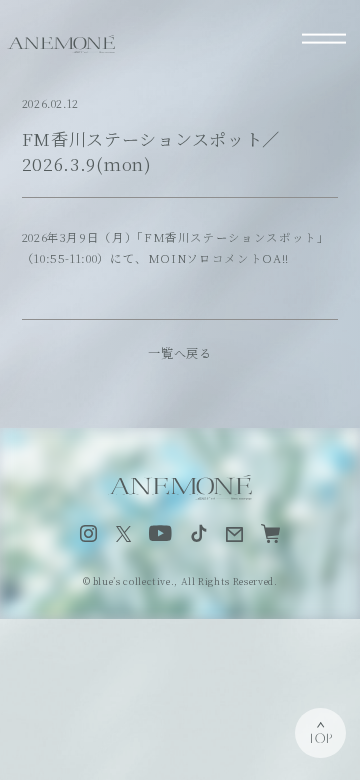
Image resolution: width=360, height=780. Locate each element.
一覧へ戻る (179, 353)
